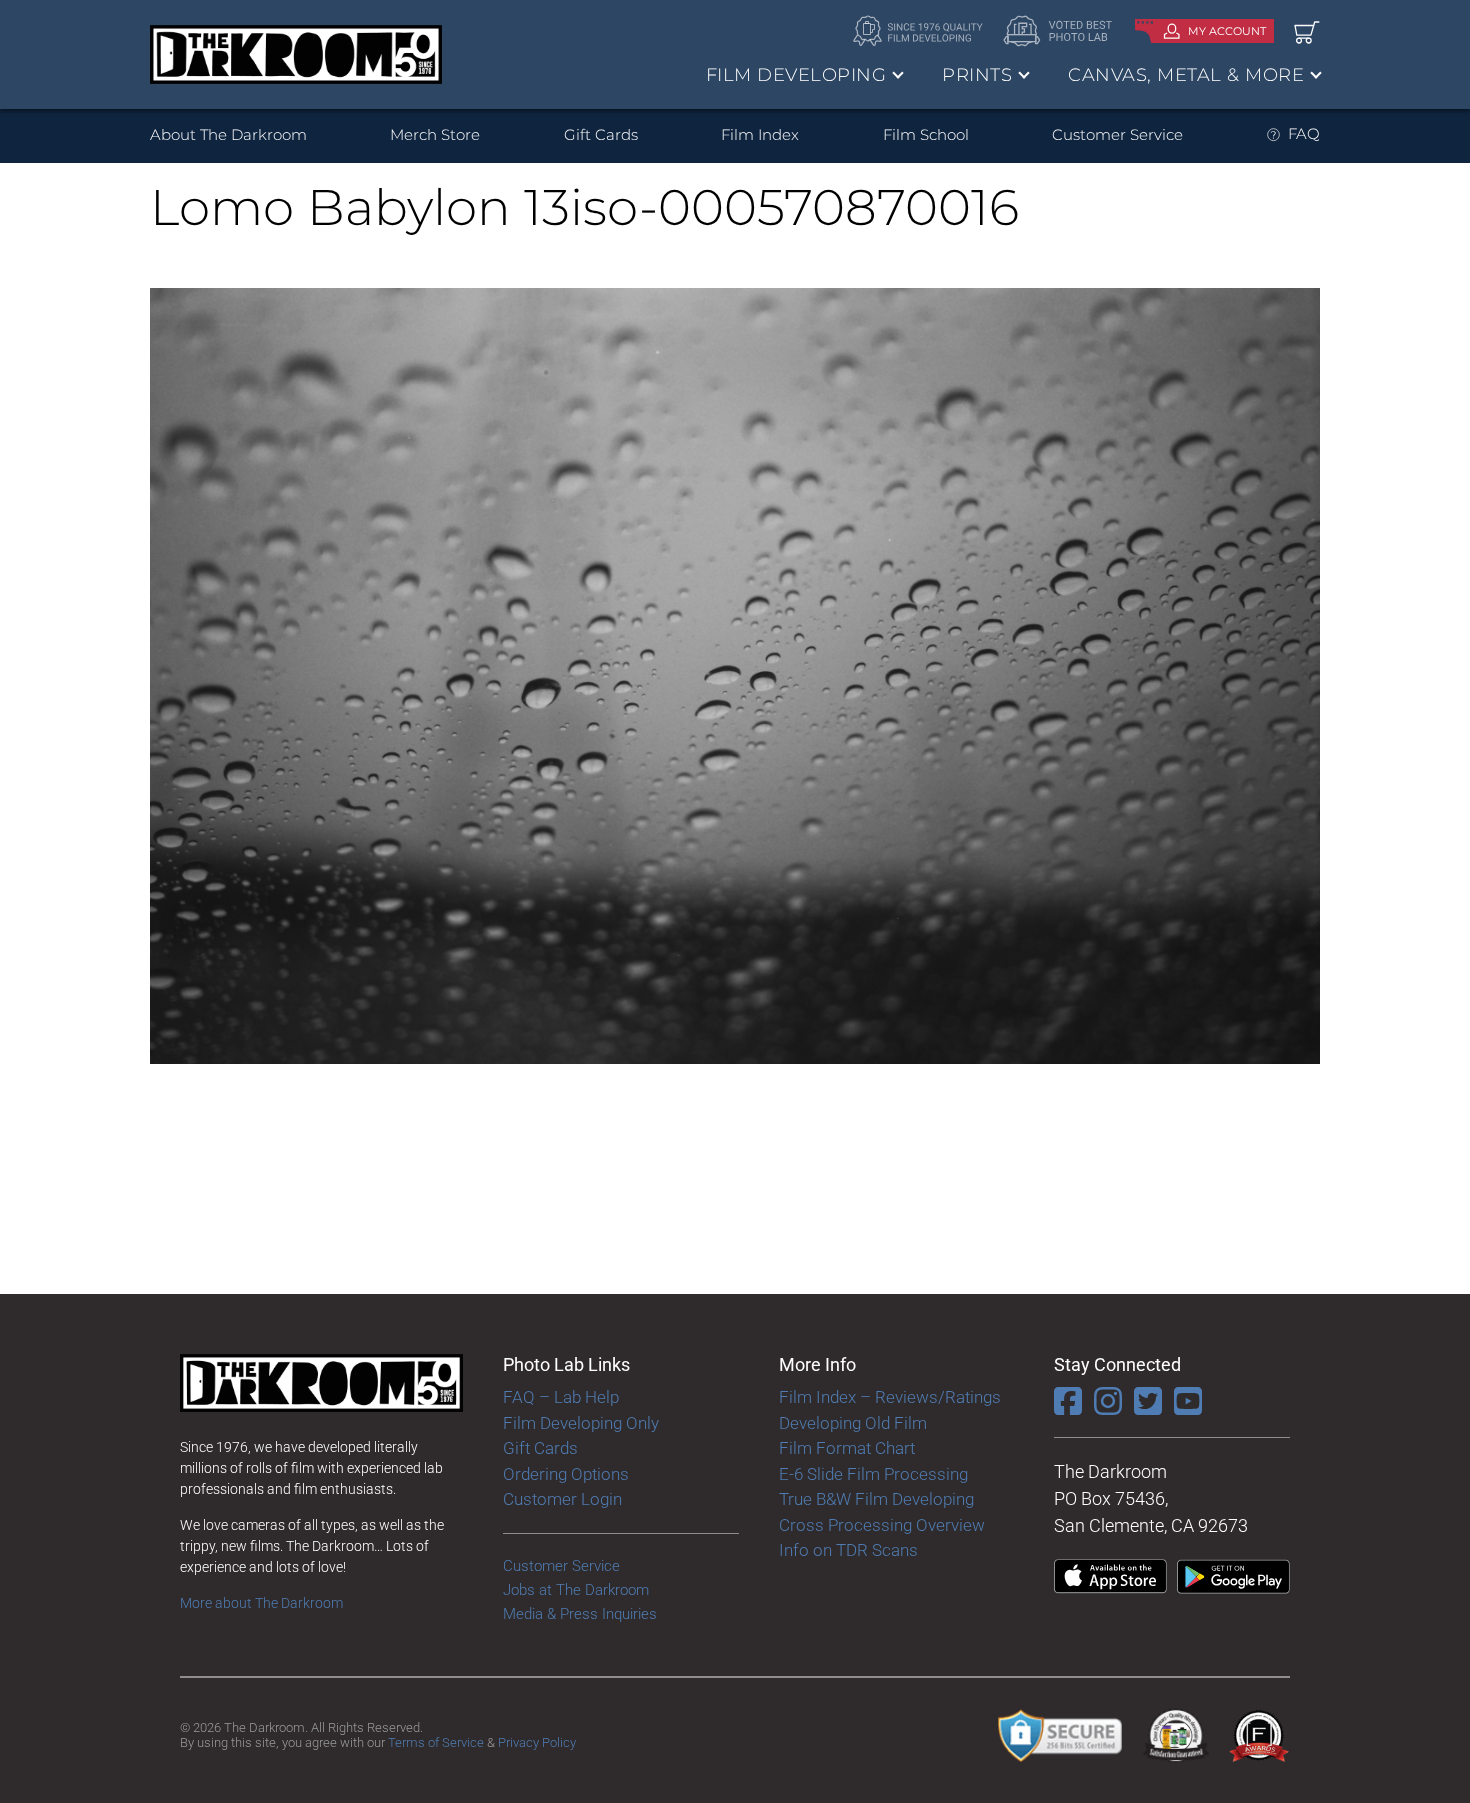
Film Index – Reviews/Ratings (890, 1397)
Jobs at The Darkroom (576, 1590)
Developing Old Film (853, 1423)
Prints (977, 75)
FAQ (1304, 133)
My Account (1227, 31)
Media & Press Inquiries (580, 1614)
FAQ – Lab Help (561, 1397)
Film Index (760, 134)
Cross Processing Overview (882, 1525)
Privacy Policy (537, 1742)
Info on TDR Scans (848, 1550)
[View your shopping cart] (1307, 31)
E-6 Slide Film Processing (873, 1474)
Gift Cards (601, 134)
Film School (926, 134)
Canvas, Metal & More (1186, 75)
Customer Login (562, 1499)
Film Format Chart (847, 1448)
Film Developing (796, 75)
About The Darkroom (228, 134)
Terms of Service (436, 1742)
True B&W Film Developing (876, 1499)
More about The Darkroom (261, 1603)
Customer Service (1117, 134)
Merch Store (435, 134)
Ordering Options (566, 1474)
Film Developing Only (581, 1423)
